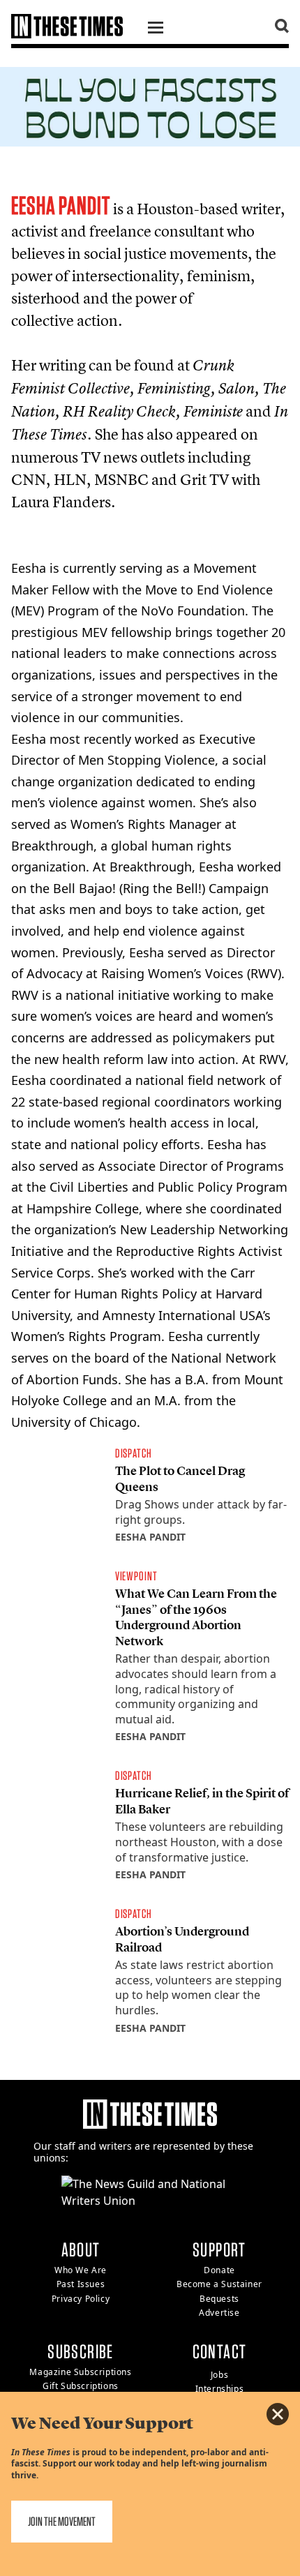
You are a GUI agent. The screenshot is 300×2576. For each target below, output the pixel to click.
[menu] (156, 29)
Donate (219, 2270)
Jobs (219, 2375)
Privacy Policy (81, 2299)
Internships (220, 2389)
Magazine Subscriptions (80, 2372)
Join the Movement (62, 2521)
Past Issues (81, 2284)
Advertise (219, 2313)
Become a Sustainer (219, 2284)
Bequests (219, 2299)
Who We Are (81, 2270)
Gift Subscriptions (81, 2386)
